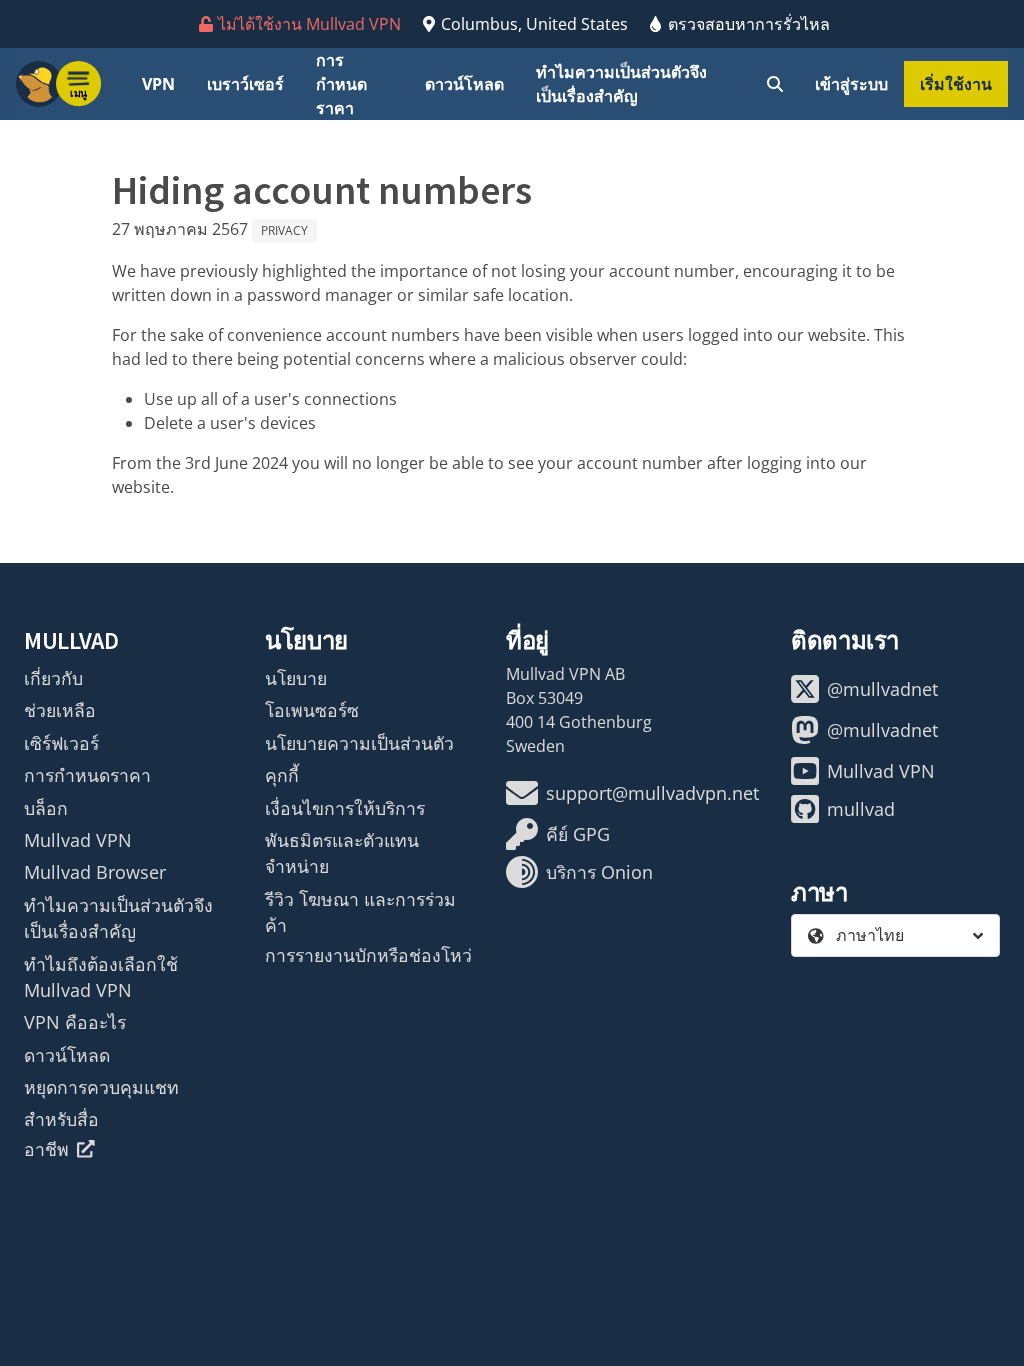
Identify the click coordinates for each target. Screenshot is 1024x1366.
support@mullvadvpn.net (652, 793)
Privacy (284, 230)
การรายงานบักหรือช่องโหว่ (368, 955)
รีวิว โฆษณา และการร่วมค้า (360, 912)
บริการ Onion (599, 872)
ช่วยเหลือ (60, 710)
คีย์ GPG (578, 834)
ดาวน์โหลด (464, 84)
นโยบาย (296, 678)
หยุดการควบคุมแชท (101, 1087)
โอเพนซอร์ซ (312, 710)
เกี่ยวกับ (53, 678)
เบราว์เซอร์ (245, 84)
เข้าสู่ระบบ (851, 84)
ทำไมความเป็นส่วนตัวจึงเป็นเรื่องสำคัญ (621, 84)
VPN (158, 84)
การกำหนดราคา (341, 84)
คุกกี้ (282, 775)
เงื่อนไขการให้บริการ (345, 808)
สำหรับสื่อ (61, 1119)
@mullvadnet (882, 689)
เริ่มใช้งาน (956, 84)
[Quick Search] (775, 84)
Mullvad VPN (78, 840)
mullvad (861, 809)
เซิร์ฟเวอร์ (61, 743)
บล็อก (46, 808)
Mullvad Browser (95, 872)
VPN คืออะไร (75, 1022)
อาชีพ (46, 1149)
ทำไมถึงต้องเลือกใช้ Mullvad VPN (101, 977)
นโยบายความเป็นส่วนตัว (359, 743)
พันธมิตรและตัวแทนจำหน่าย (342, 853)
